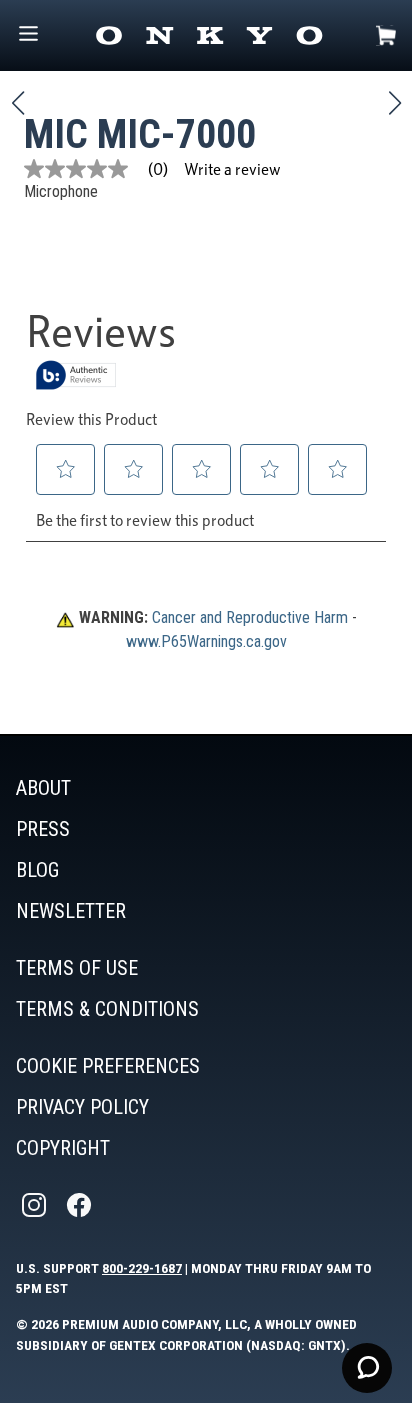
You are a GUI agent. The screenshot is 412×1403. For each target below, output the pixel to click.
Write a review (232, 169)
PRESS (43, 829)
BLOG (37, 870)
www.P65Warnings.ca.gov (206, 641)
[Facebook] (81, 1205)
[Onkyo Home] (209, 35)
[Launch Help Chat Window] (367, 1368)
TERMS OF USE (77, 968)
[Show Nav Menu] (28, 35)
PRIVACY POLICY (82, 1107)
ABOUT (43, 788)
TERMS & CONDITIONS (107, 1009)
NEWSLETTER (71, 911)
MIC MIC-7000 (140, 134)
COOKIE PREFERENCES (108, 1066)
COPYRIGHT (63, 1148)
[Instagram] (36, 1205)
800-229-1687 (142, 1268)
